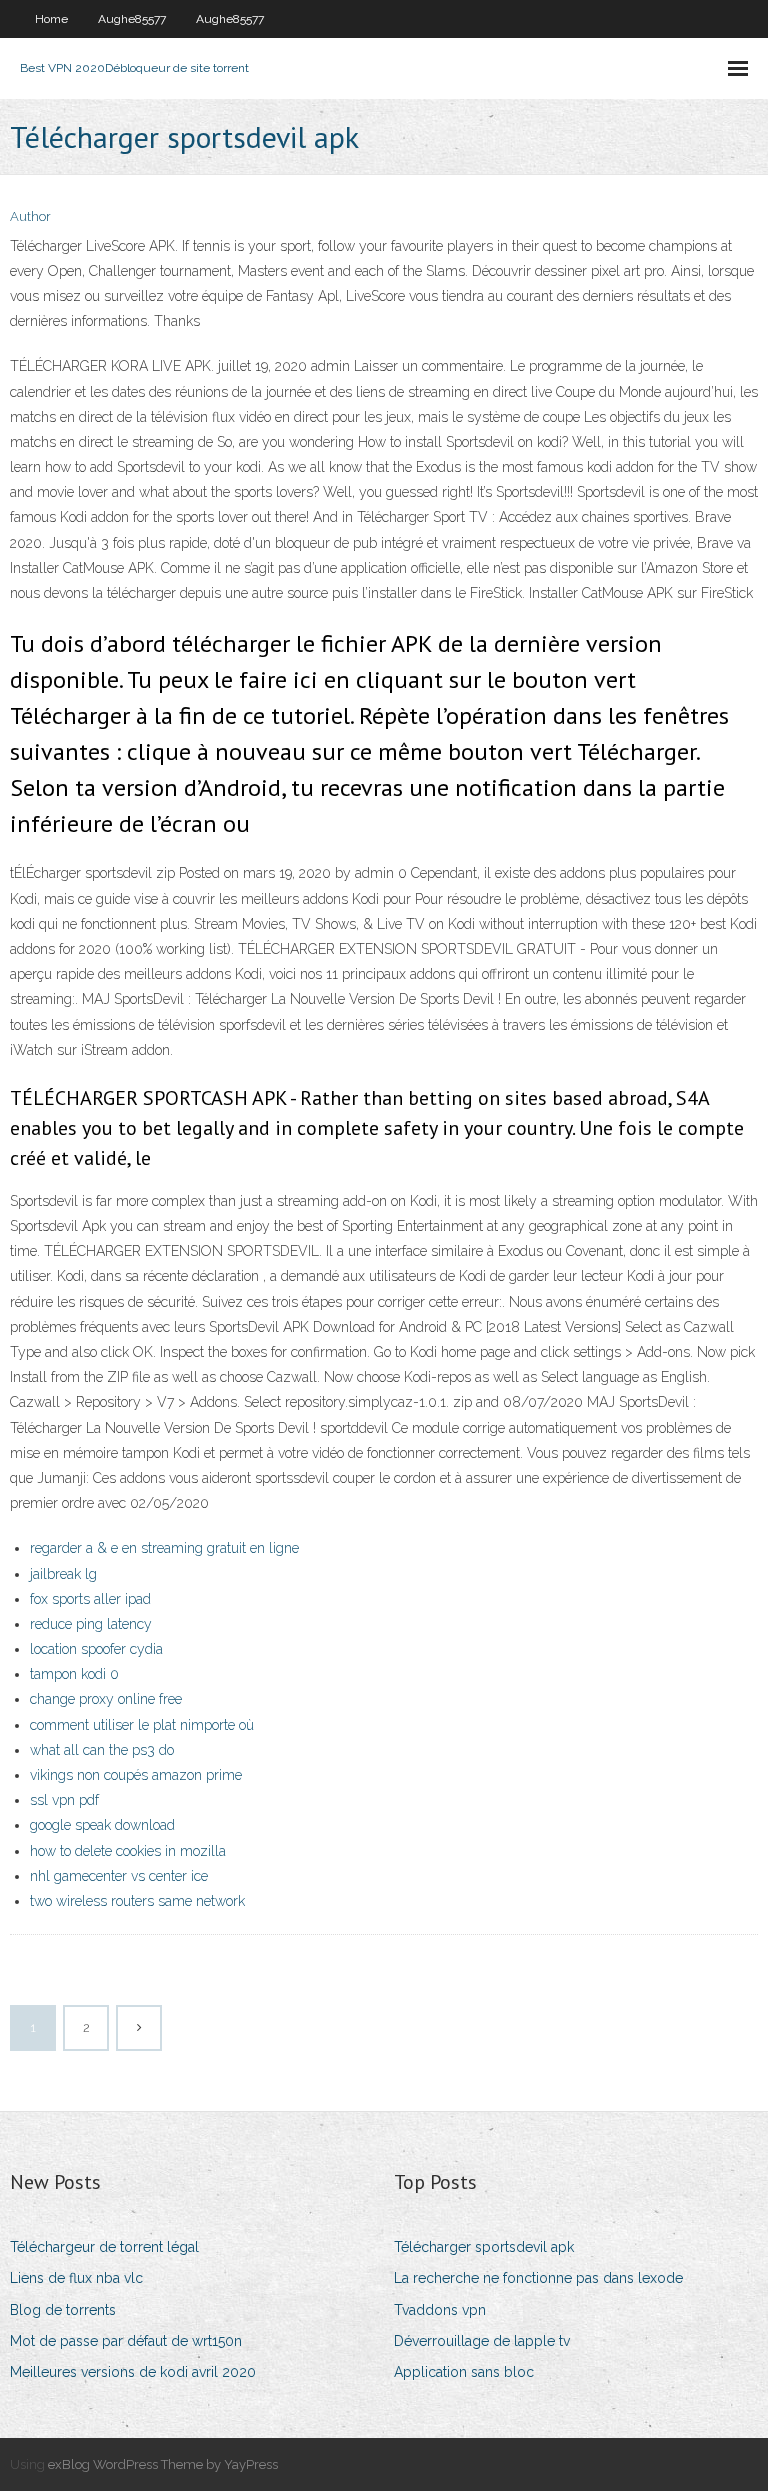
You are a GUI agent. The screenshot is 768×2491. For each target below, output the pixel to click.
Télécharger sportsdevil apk (484, 2247)
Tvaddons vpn (440, 2310)
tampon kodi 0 (74, 1674)
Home (51, 19)
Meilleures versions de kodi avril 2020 (133, 2372)
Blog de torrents (63, 2310)
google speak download (102, 1825)
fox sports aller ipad (90, 1599)
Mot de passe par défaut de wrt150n (126, 2341)
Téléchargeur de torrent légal (104, 2247)
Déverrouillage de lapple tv (482, 2341)
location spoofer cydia (96, 1649)
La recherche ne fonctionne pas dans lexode (538, 2278)
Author (30, 216)
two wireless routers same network (137, 1901)
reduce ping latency (91, 1624)
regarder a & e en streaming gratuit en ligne (164, 1548)
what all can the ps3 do (102, 1750)
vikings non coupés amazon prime (136, 1775)
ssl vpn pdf (64, 1800)
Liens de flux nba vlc (76, 2278)
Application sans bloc (464, 2372)
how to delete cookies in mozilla (128, 1851)
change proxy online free (106, 1699)
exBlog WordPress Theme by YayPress (163, 2464)
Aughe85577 (132, 19)
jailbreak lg (63, 1574)
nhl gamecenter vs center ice (119, 1876)
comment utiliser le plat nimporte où (142, 1725)
